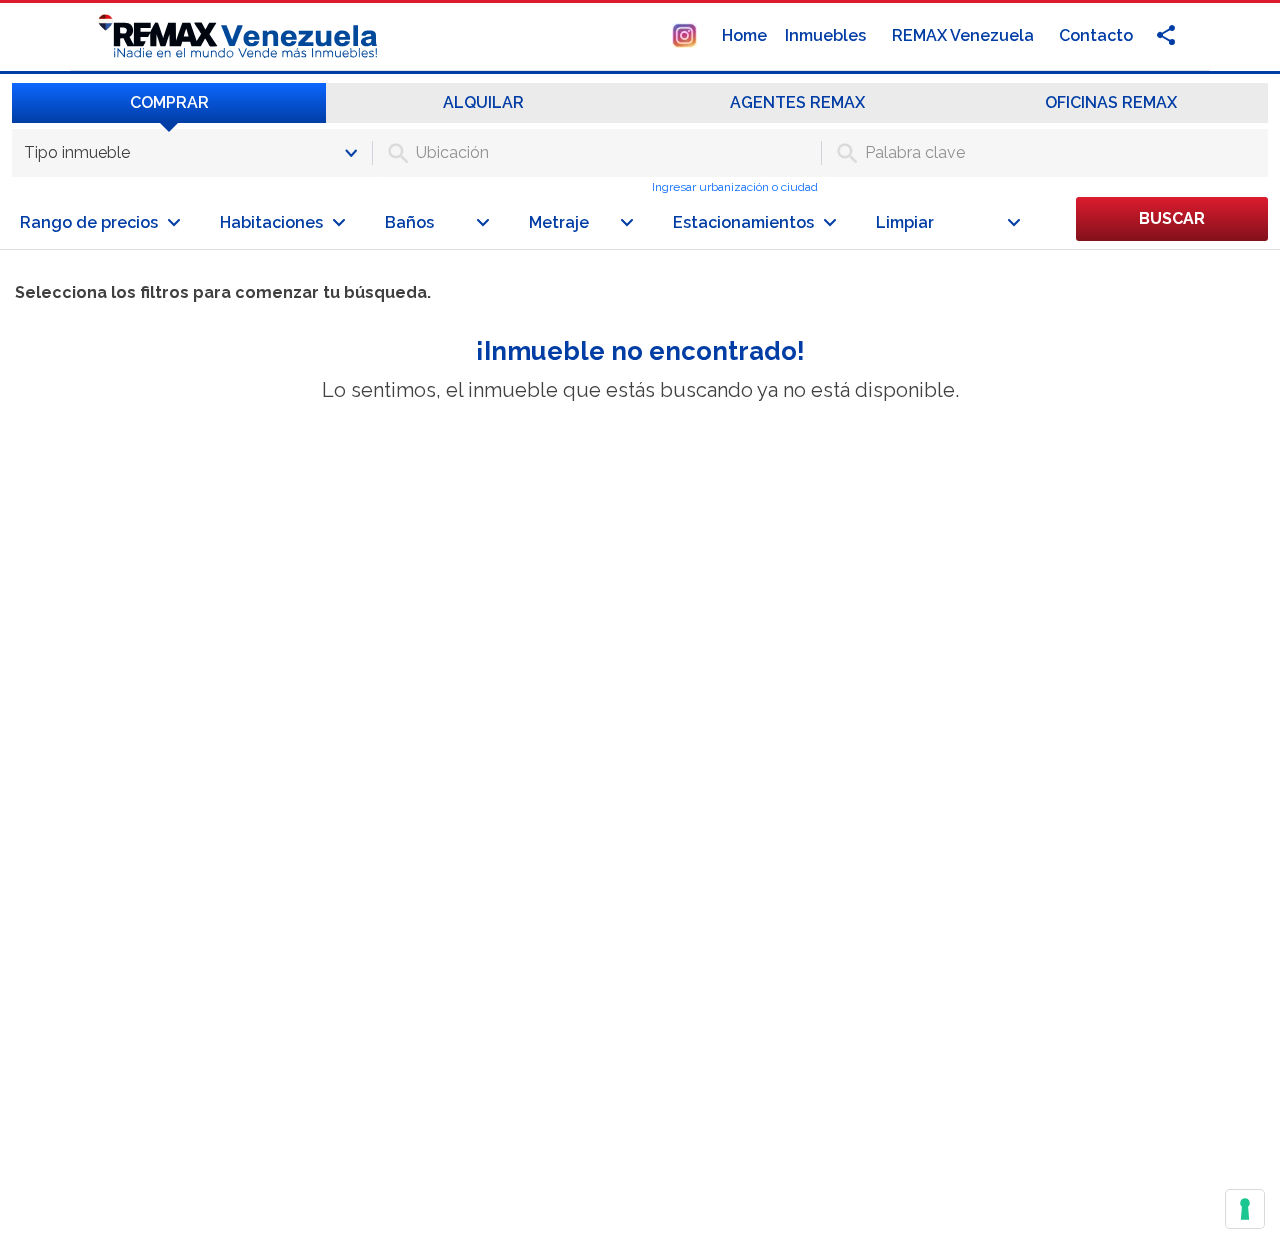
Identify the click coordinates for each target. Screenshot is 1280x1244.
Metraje (559, 222)
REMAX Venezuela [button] (965, 35)
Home (744, 35)
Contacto (1096, 35)
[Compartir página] (684, 34)
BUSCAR (1172, 218)
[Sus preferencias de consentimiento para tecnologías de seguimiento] (1245, 1209)
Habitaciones (271, 222)
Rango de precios (89, 222)
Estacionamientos (743, 222)
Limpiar (905, 222)
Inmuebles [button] (827, 35)
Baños (409, 222)
